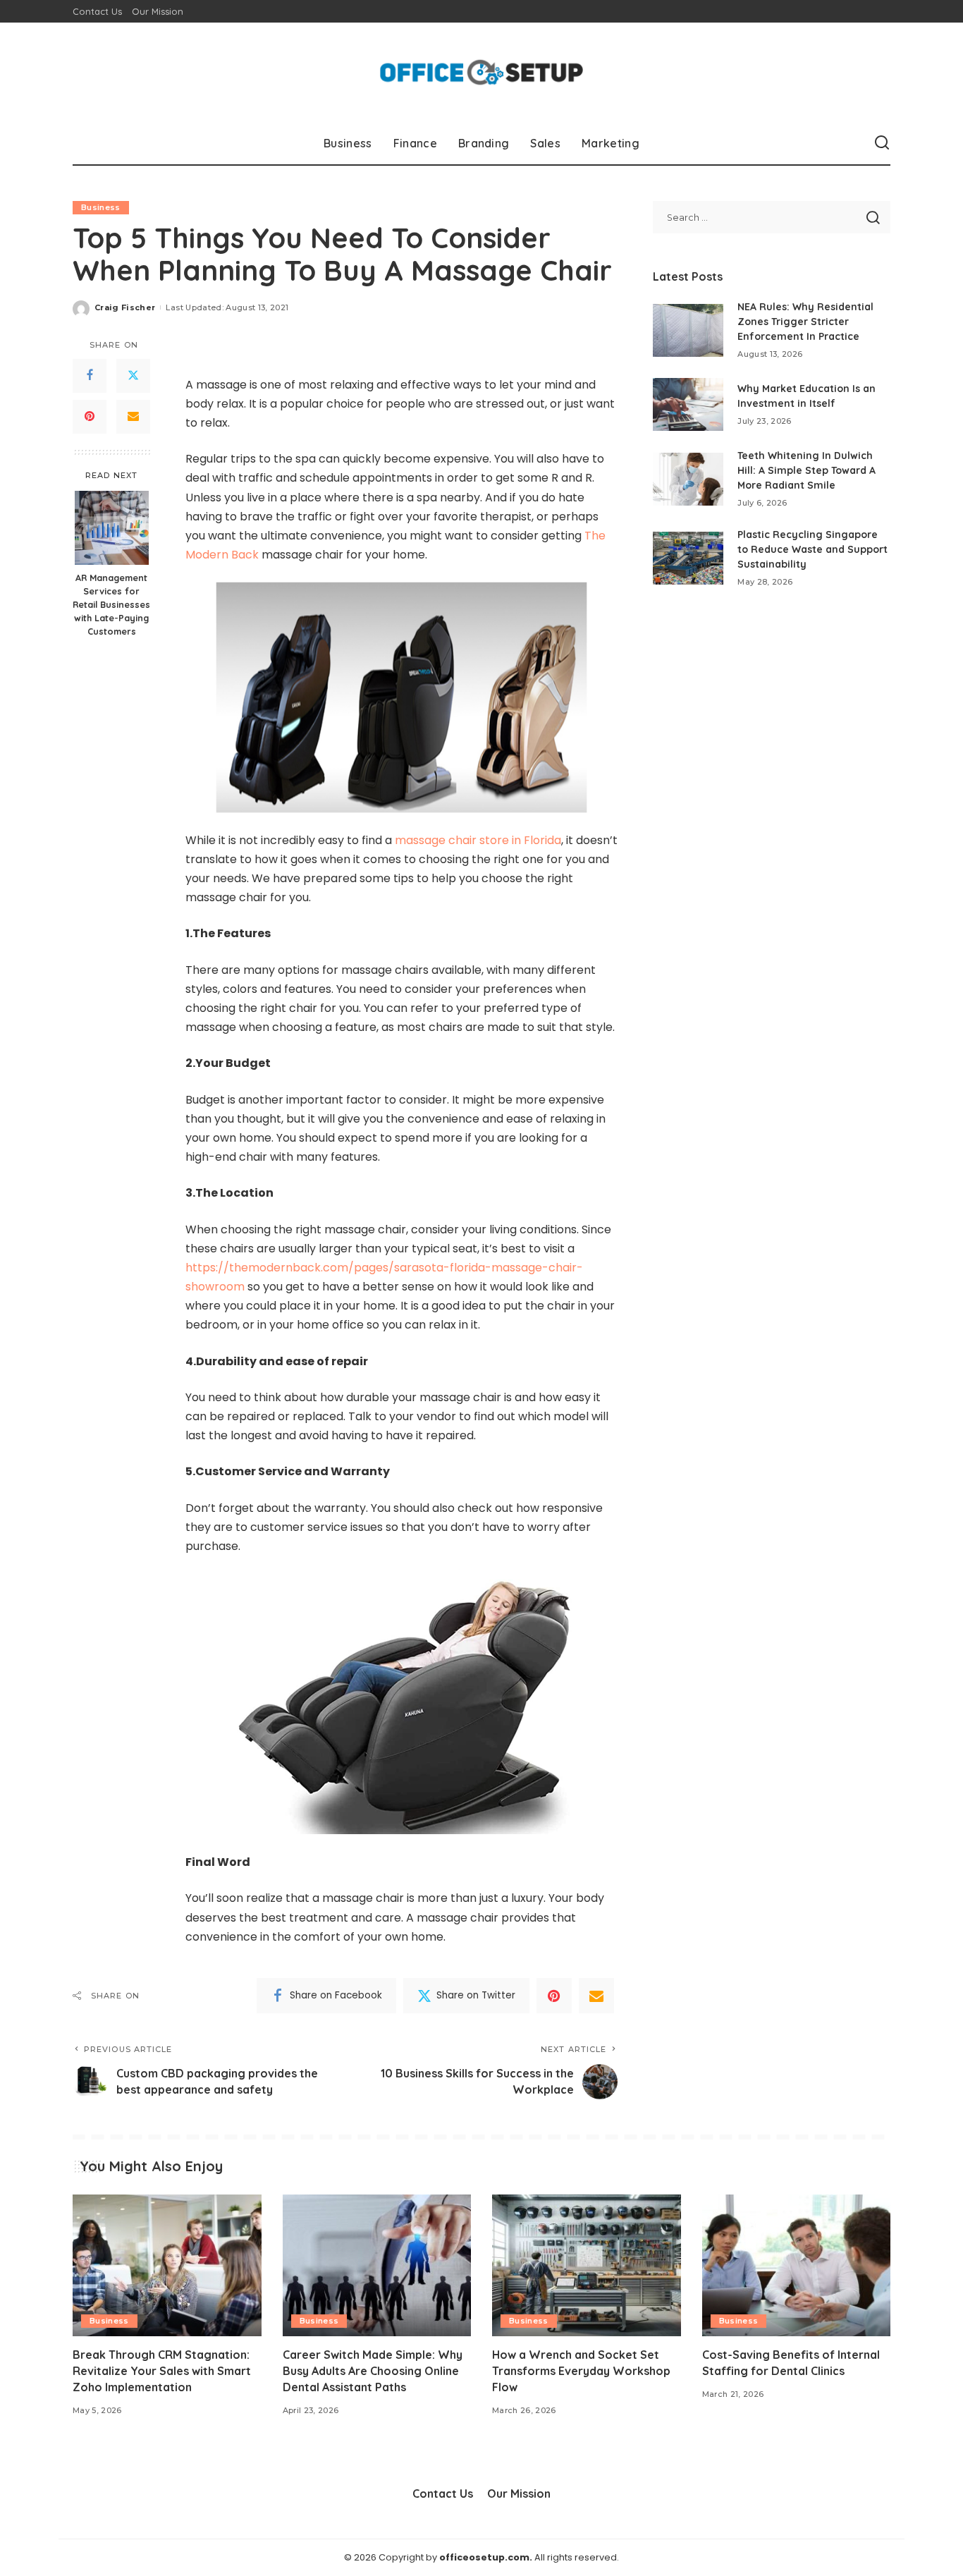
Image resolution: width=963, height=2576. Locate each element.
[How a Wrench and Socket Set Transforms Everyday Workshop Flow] (587, 2265)
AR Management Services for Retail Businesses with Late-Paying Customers (111, 605)
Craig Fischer (125, 307)
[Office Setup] (482, 72)
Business (101, 207)
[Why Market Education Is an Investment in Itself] (688, 404)
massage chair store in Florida (478, 840)
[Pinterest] (90, 417)
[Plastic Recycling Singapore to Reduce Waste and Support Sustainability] (688, 558)
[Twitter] (133, 376)
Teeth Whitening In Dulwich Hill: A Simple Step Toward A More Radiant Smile (806, 470)
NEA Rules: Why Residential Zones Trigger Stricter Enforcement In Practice (805, 322)
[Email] (133, 417)
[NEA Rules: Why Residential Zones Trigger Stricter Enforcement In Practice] (688, 330)
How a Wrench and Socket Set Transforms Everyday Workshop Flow (581, 2371)
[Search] (882, 143)
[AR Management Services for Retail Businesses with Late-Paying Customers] (112, 528)
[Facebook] (90, 376)
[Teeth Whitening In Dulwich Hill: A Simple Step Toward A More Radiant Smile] (688, 479)
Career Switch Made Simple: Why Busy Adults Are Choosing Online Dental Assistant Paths (373, 2371)
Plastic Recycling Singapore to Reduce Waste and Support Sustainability (812, 549)
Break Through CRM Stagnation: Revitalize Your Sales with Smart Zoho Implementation (162, 2371)
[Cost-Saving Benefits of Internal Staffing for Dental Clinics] (797, 2265)
